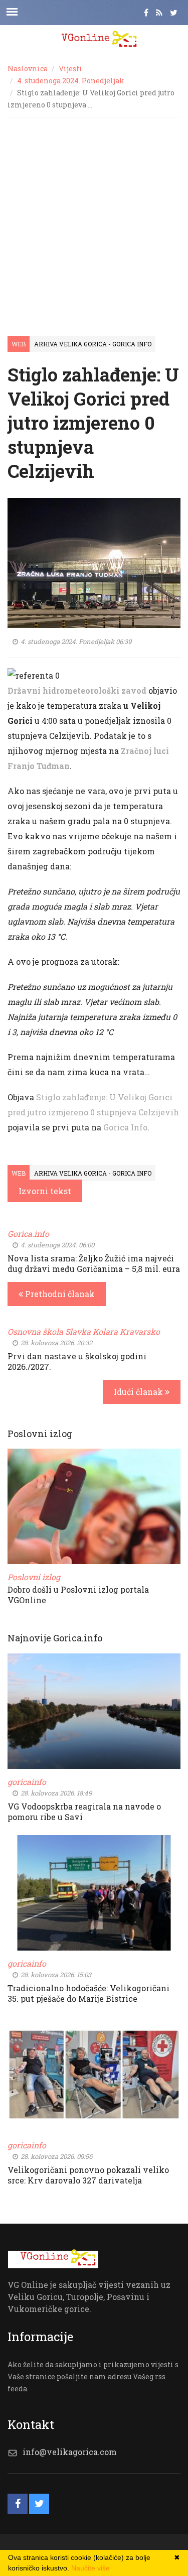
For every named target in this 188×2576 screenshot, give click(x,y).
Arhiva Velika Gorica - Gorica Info (93, 344)
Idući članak (139, 1392)
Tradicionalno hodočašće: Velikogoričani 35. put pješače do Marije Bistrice (88, 1993)
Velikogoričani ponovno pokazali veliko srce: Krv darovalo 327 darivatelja (88, 2175)
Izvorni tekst (45, 1191)
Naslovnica (28, 69)
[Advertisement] (94, 217)
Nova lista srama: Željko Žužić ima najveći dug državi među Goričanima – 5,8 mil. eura (94, 1263)
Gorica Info (125, 1127)
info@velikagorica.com (70, 2452)
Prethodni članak (59, 1294)
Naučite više (90, 2568)
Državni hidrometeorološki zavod (77, 690)
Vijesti (70, 69)
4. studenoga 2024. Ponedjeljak (71, 81)
